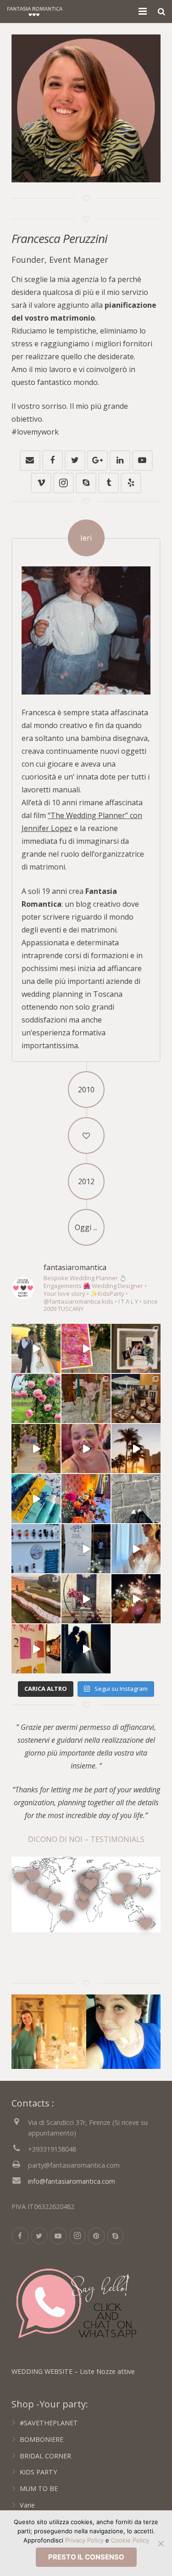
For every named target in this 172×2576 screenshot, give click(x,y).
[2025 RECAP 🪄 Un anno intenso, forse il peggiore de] (86, 1449)
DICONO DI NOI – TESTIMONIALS (86, 1839)
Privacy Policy (84, 2540)
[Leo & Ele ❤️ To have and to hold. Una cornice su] (86, 1599)
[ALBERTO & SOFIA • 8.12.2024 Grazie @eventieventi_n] (136, 1348)
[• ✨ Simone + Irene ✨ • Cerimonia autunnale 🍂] (136, 1499)
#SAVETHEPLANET (49, 2423)
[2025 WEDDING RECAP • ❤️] (36, 1449)
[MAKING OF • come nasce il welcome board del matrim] (86, 1348)
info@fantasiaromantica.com (72, 2181)
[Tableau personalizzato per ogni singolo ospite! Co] (36, 1549)
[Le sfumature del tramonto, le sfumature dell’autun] (86, 1499)
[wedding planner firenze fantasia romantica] (49, 2032)
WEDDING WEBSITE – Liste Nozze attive (73, 2371)
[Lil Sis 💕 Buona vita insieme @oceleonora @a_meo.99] (136, 1549)
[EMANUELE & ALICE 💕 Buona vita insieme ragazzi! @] (86, 1649)
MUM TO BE (39, 2488)
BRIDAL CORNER (45, 2456)
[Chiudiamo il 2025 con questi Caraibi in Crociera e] (136, 1449)
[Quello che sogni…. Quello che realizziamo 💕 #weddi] (36, 1649)
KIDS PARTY (38, 2472)
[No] (161, 2543)
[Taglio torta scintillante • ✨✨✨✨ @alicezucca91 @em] (136, 1599)
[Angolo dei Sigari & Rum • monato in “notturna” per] (136, 1398)
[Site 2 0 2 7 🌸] (36, 1398)
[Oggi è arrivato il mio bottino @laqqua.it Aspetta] (36, 1499)
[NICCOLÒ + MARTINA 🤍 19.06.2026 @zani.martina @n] (36, 1348)
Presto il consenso (86, 2557)
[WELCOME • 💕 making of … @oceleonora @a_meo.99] (86, 1549)
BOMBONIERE (42, 2439)
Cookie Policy (130, 2540)
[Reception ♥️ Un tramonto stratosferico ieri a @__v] (36, 1599)
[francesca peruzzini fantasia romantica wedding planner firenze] (124, 2032)
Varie (27, 2505)
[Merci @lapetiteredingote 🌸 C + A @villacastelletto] (86, 1398)
